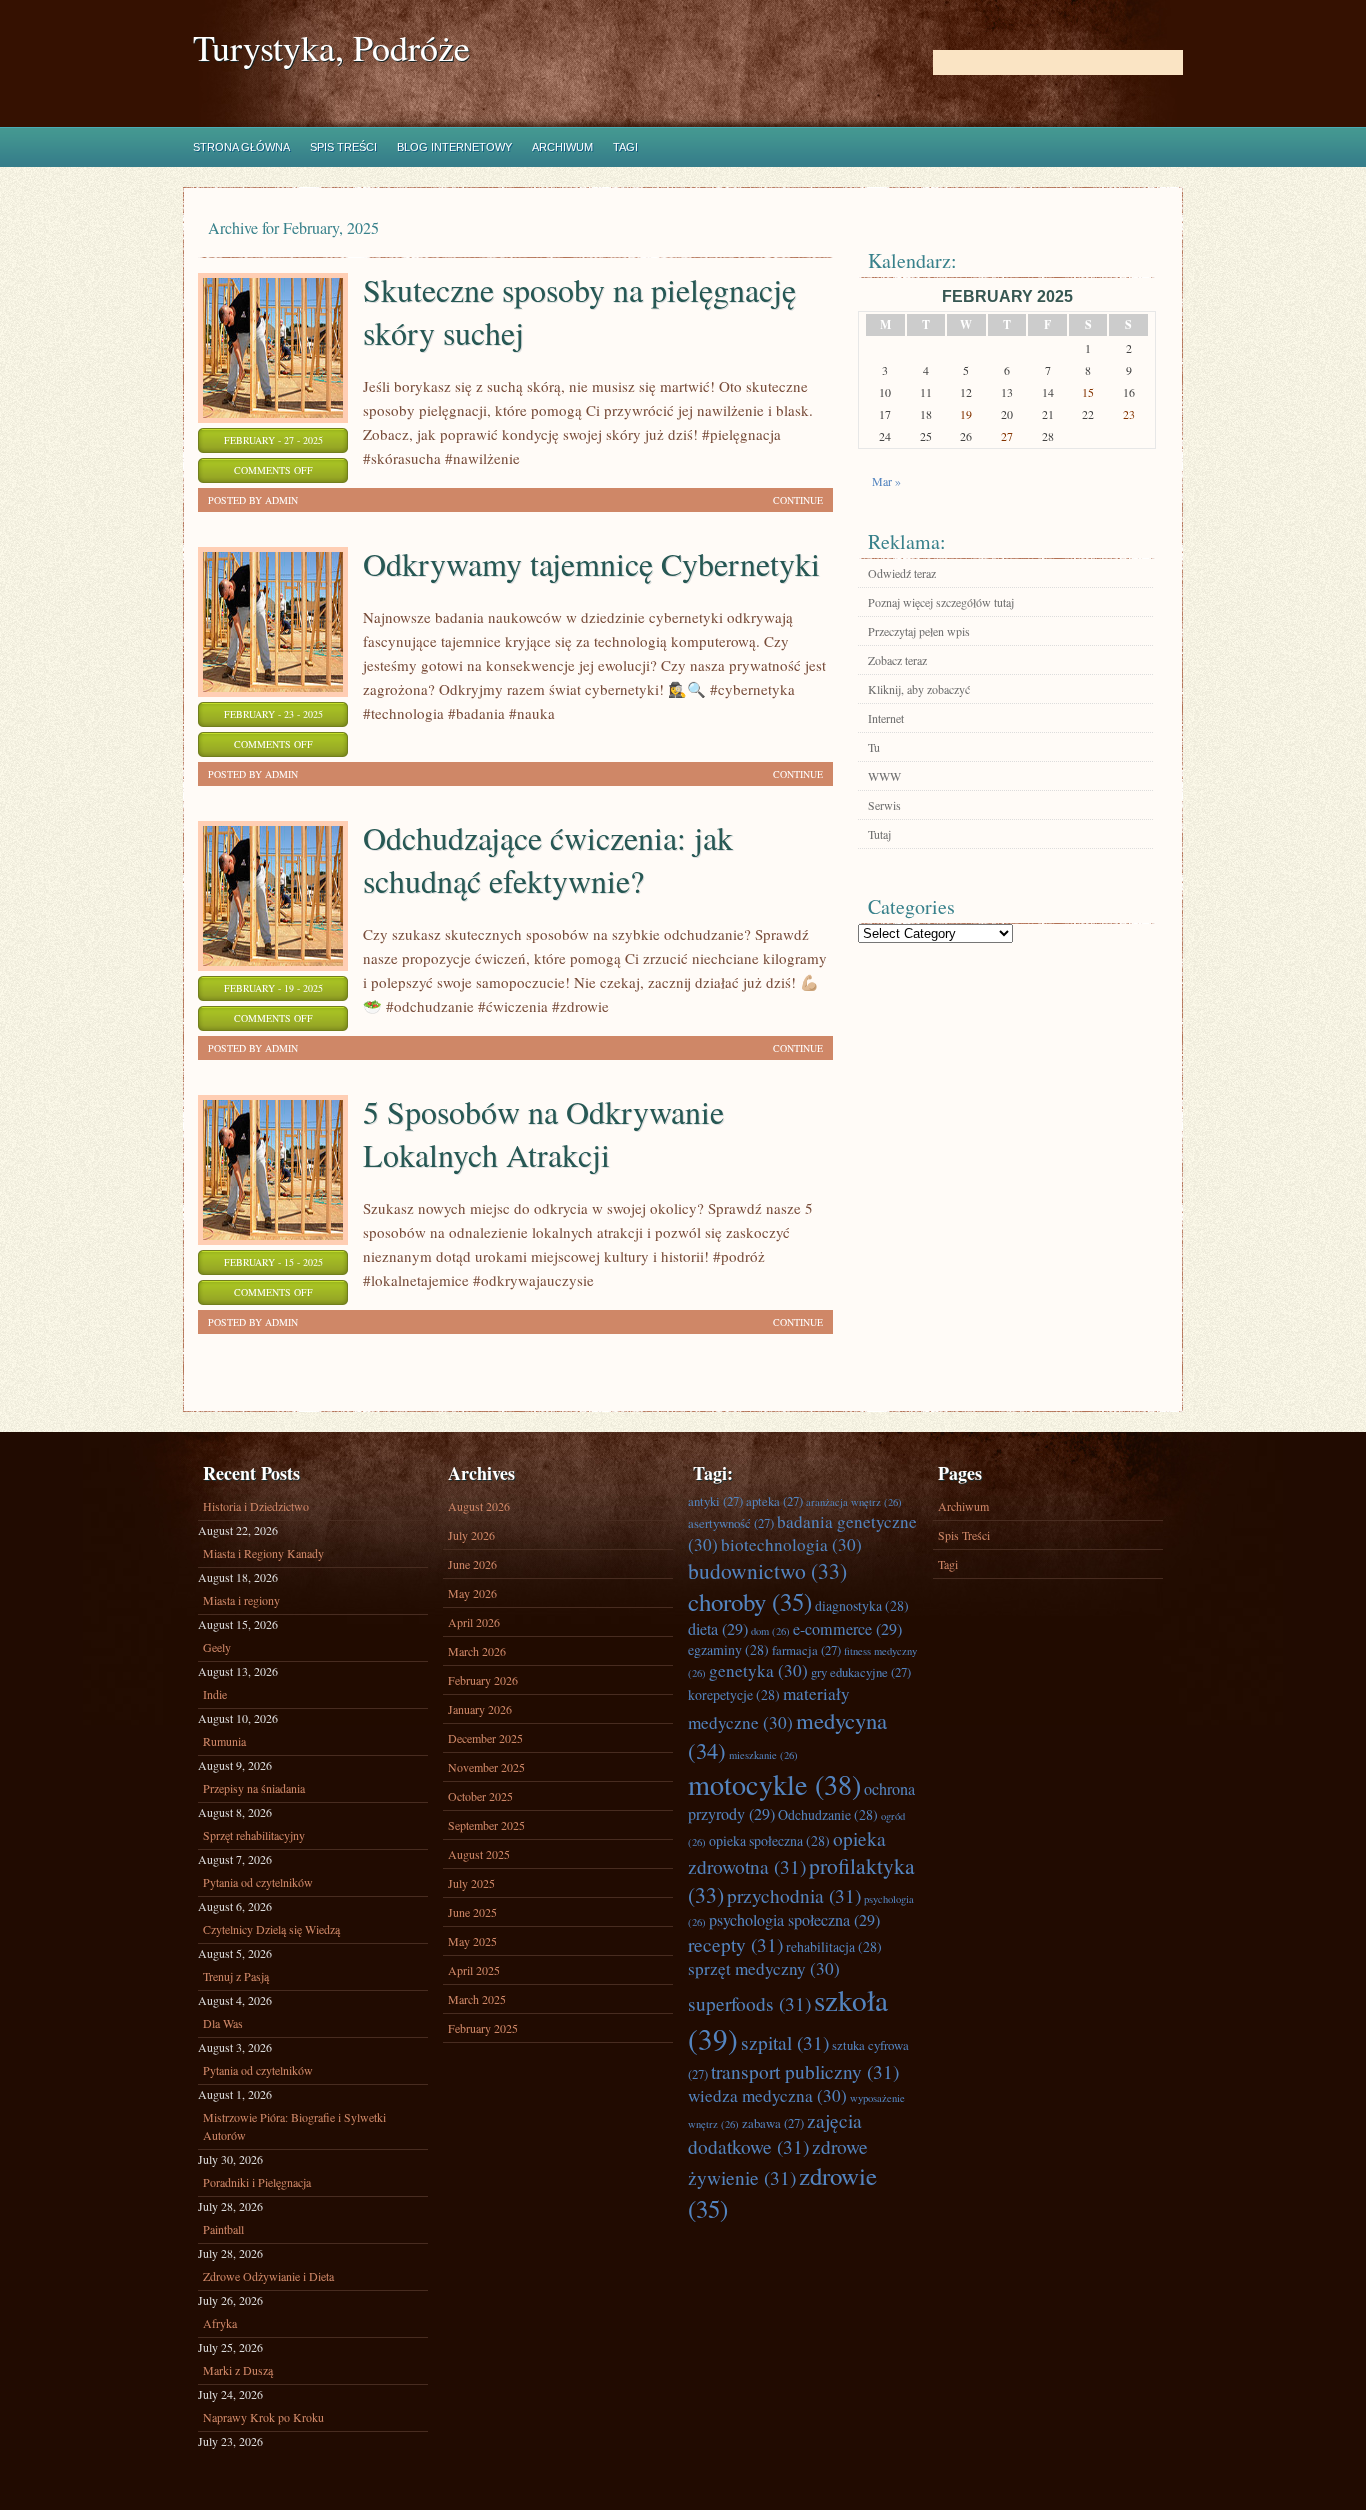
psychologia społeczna (794, 1920)
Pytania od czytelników (258, 1882)
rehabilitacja (834, 1946)
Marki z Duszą (238, 2370)
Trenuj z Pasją (236, 1976)
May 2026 (472, 1593)
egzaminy (728, 1649)
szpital (785, 2042)
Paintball (223, 2229)
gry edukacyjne (861, 1672)
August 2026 (479, 1506)
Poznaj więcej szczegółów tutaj (941, 602)
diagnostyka (862, 1605)
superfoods (749, 2003)
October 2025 (480, 1796)
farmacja (806, 1650)
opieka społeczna (769, 1840)
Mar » (886, 481)
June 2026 (472, 1564)
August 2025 (479, 1854)
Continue (798, 500)
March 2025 (477, 1999)
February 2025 (483, 2028)
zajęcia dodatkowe (775, 2133)
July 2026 (471, 1535)
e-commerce (847, 1629)
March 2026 (477, 1651)
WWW (884, 776)
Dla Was (223, 2023)
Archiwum (562, 147)
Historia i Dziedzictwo (256, 1506)
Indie (215, 1694)
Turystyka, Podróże (331, 47)
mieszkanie (763, 1755)
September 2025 (486, 1825)
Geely (217, 1647)
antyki (715, 1501)
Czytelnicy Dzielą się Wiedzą (271, 1929)
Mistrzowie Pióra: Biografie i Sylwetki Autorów (294, 2126)
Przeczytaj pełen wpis (919, 631)
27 (1007, 436)
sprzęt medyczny (764, 1968)
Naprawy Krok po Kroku (263, 2417)
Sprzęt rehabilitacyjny (254, 1835)
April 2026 (474, 1622)
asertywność (731, 1523)
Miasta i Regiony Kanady (263, 1553)
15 (1088, 392)
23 (1129, 414)
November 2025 (486, 1767)
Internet (886, 718)
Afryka (220, 2323)
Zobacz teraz (897, 660)
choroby (750, 1601)
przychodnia (794, 1895)
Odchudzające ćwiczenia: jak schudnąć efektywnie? (548, 859)
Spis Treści (343, 147)
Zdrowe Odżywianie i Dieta (268, 2276)
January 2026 (480, 1709)
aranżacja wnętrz (854, 1502)
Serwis (884, 805)
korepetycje (734, 1694)
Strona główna (241, 147)
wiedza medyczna (767, 2095)
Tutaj (879, 834)
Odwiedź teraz (902, 573)
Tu (874, 747)
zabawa (773, 2123)
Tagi (625, 147)
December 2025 (485, 1738)
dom (770, 1631)
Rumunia (224, 1741)
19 (966, 414)
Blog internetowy (454, 147)
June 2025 (472, 1912)
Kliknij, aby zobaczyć (919, 689)
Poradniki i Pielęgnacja (257, 2182)
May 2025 (472, 1941)
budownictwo (767, 1570)
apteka (774, 1501)
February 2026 (483, 1680)
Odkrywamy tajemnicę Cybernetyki (591, 563)
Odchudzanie (828, 1814)
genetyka (758, 1670)
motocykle (774, 1784)
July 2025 (471, 1883)
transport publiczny (805, 2071)
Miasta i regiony (241, 1600)
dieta (718, 1629)
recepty (735, 1944)
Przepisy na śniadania (254, 1788)
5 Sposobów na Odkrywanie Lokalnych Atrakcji (543, 1133)
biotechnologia (791, 1544)
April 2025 (474, 1970)
